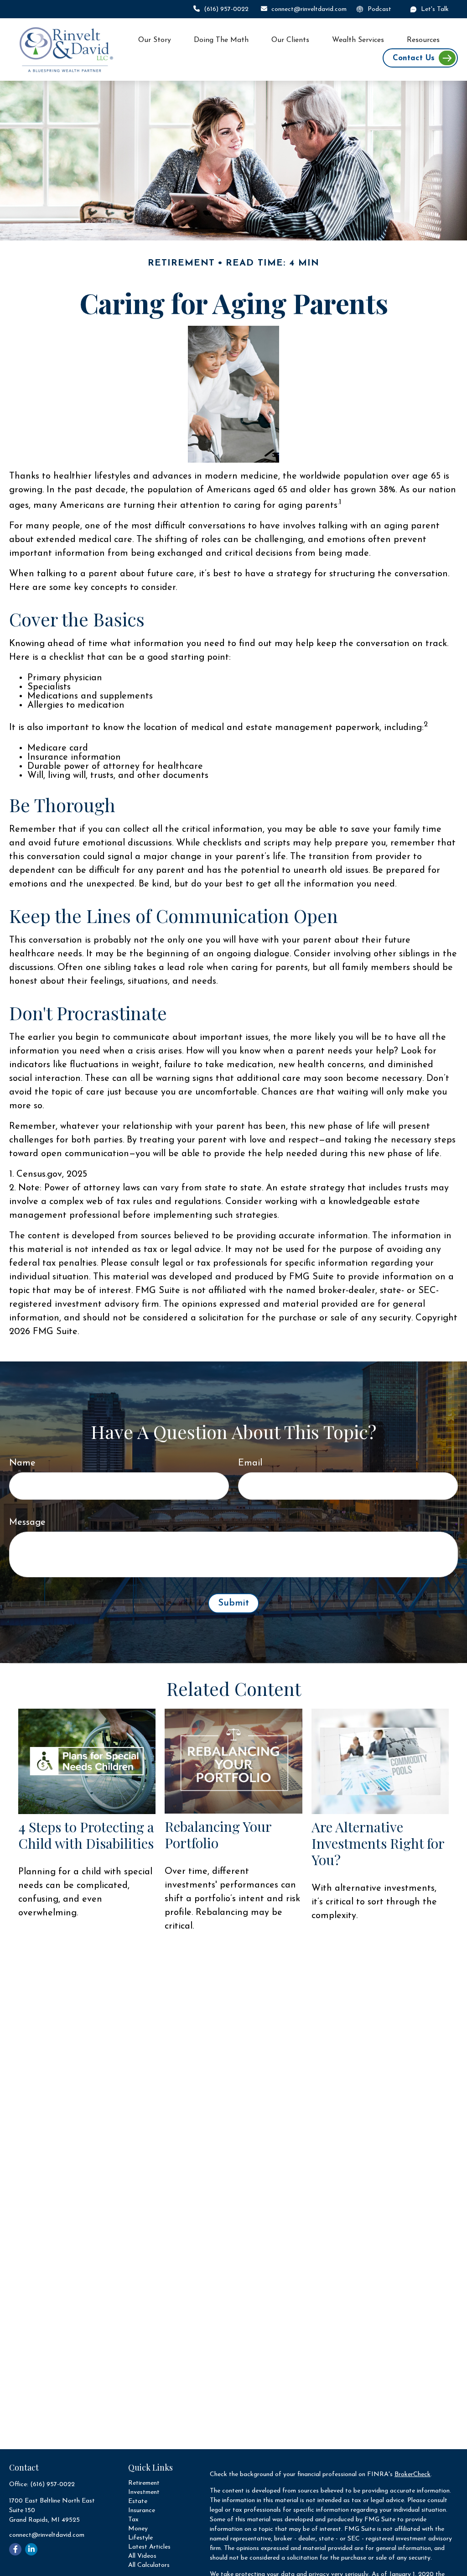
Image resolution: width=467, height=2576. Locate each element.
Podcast (379, 9)
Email (250, 1463)
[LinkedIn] (31, 2549)
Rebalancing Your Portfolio (218, 1835)
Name (22, 1463)
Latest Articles (149, 2547)
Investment (144, 2492)
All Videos (142, 2556)
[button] (155, 40)
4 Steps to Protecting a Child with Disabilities (86, 1835)
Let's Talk (435, 9)
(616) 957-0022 (226, 9)
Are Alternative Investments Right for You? (378, 1843)
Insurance (142, 2511)
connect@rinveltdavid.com (309, 9)
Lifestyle (140, 2538)
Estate (138, 2501)
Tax (133, 2520)
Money (138, 2529)
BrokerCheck (413, 2474)
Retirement (144, 2483)
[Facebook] (15, 2549)
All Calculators (149, 2565)
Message (27, 1523)
